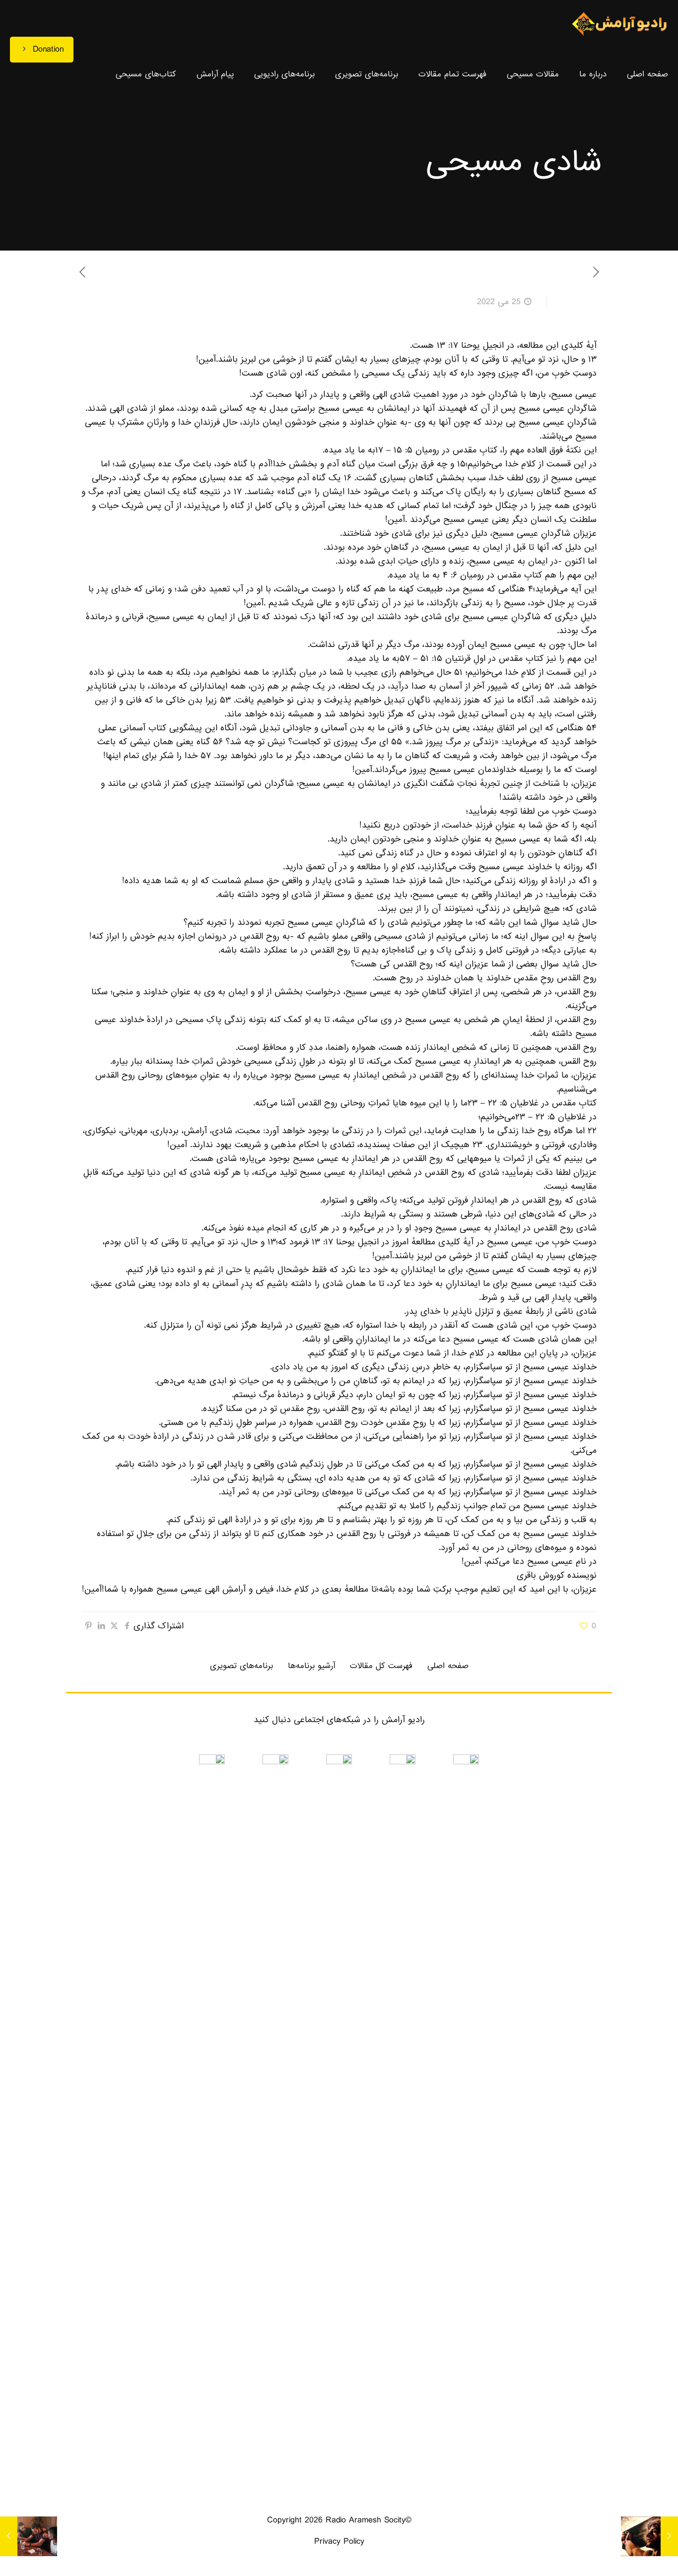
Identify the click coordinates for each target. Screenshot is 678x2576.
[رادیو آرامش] (619, 25)
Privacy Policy (339, 2542)
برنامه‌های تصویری (241, 1666)
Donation (48, 49)
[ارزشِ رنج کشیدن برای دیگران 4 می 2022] (669, 2536)
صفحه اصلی (448, 1666)
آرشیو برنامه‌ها (311, 1666)
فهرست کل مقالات (381, 1666)
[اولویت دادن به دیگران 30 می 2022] (9, 2536)
